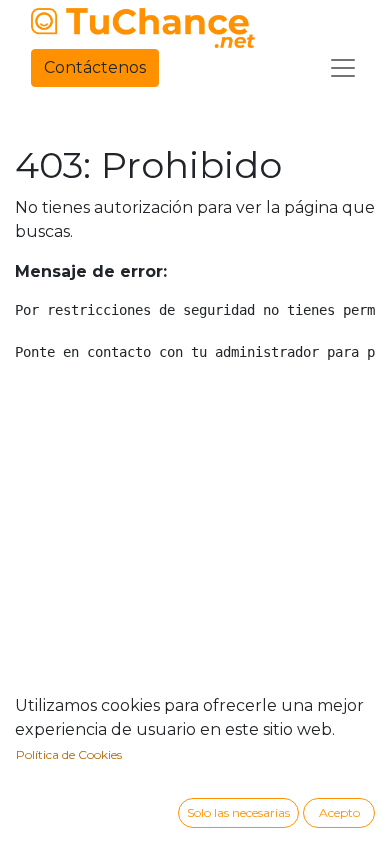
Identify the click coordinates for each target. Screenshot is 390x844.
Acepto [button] (339, 812)
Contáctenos (95, 67)
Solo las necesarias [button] (238, 812)
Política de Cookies (69, 754)
